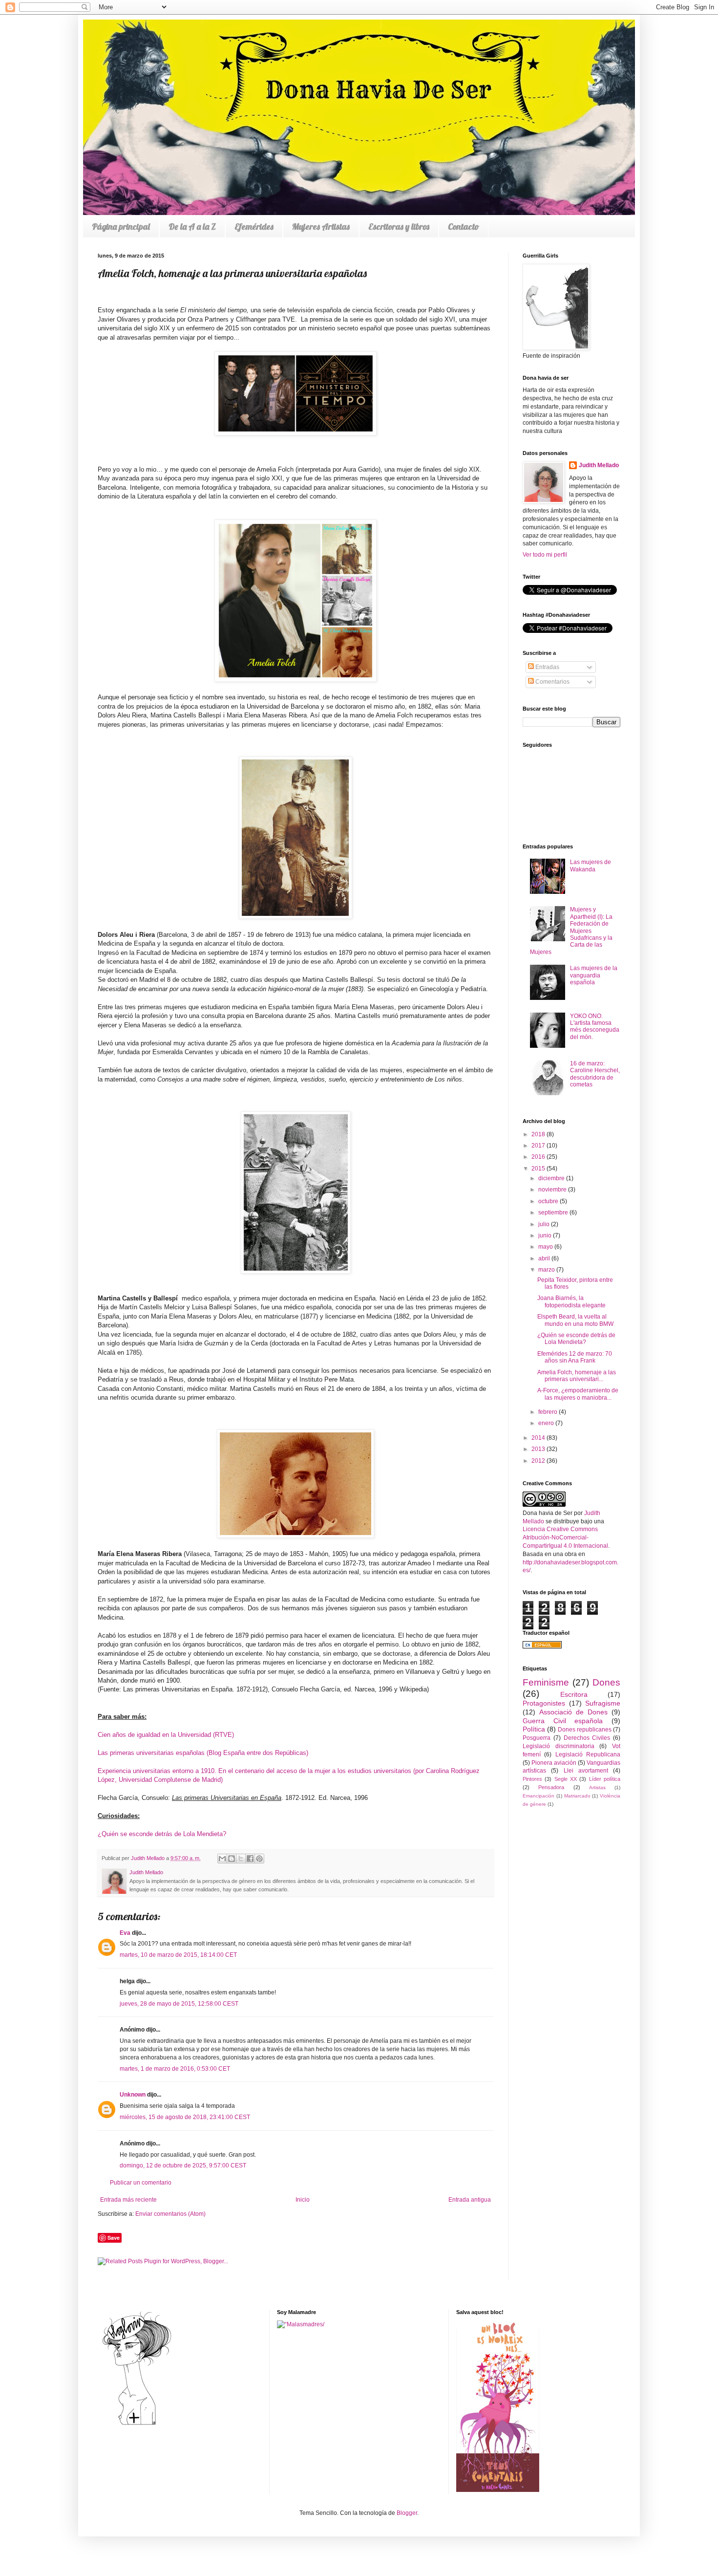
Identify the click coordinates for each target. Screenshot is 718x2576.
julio (545, 1224)
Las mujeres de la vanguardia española (594, 975)
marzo (547, 1270)
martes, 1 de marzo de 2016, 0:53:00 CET (175, 2069)
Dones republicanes (585, 1730)
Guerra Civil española (563, 1721)
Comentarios (552, 682)
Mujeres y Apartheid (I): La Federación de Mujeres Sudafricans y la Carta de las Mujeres (571, 931)
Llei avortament (586, 1771)
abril (545, 1258)
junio (546, 1235)
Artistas (597, 1787)
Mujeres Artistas (321, 227)
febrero (549, 1412)
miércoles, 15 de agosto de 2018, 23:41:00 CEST (185, 2117)
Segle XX (566, 1779)
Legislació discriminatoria (559, 1746)
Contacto (464, 227)
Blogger (407, 2513)
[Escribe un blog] (232, 1859)
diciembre (552, 1178)
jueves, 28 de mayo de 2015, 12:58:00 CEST (179, 2004)
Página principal (121, 227)
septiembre (554, 1212)
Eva (125, 1933)
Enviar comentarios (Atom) (170, 2214)
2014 (539, 1438)
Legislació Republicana (588, 1754)
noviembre (553, 1190)
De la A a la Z (192, 227)
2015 (539, 1169)
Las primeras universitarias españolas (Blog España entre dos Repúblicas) (203, 1753)
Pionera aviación (554, 1763)
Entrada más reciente (128, 2200)
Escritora (574, 1694)
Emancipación (538, 1796)
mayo (546, 1247)
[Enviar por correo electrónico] (222, 1859)
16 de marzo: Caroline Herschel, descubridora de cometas (595, 1074)
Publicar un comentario (141, 2183)
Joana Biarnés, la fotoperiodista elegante (571, 1301)
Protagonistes (544, 1703)
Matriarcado (577, 1796)
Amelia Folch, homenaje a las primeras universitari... (577, 1376)
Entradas (547, 667)
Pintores (532, 1779)
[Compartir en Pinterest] (259, 1859)
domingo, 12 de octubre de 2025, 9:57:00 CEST (183, 2165)
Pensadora (551, 1787)
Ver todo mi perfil (545, 555)
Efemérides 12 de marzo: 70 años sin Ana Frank (575, 1357)
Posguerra (537, 1738)
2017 (539, 1146)
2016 (539, 1157)
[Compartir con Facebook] (250, 1859)
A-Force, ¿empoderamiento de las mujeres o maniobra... (578, 1394)
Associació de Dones (573, 1712)
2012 (539, 1461)
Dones (606, 1682)
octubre (549, 1201)
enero (547, 1423)
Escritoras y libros (399, 227)
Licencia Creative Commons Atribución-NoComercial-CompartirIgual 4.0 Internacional (565, 1537)
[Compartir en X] (241, 1859)
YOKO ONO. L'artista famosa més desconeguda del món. (595, 1027)
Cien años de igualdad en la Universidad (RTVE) (166, 1735)
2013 (539, 1449)
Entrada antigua (470, 2200)
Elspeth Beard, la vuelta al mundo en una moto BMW (575, 1320)
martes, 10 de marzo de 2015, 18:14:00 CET (178, 1955)
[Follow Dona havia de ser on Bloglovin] (137, 2424)
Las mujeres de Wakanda (591, 866)
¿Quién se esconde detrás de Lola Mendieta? (576, 1339)
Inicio (303, 2200)
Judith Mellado (599, 465)
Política (534, 1729)
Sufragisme (603, 1703)
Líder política (605, 1779)
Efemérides (254, 227)
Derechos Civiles (587, 1738)
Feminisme (546, 1682)
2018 (539, 1134)
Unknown (133, 2095)
